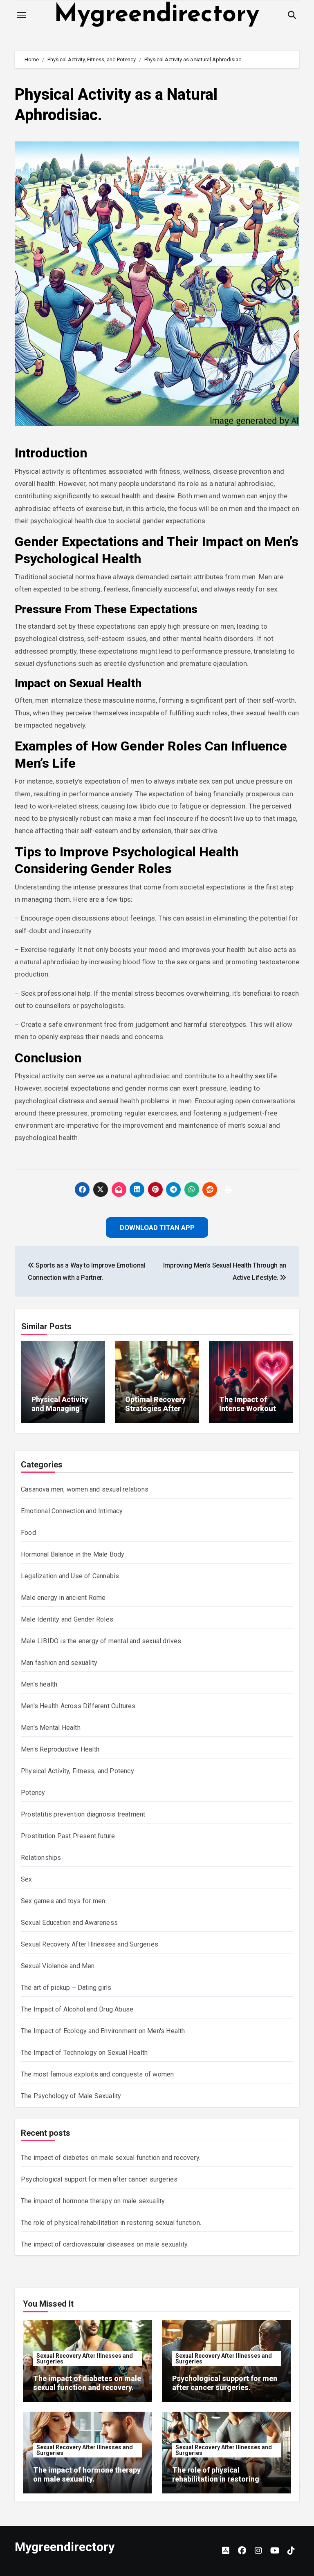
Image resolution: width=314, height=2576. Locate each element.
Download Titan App (157, 1341)
